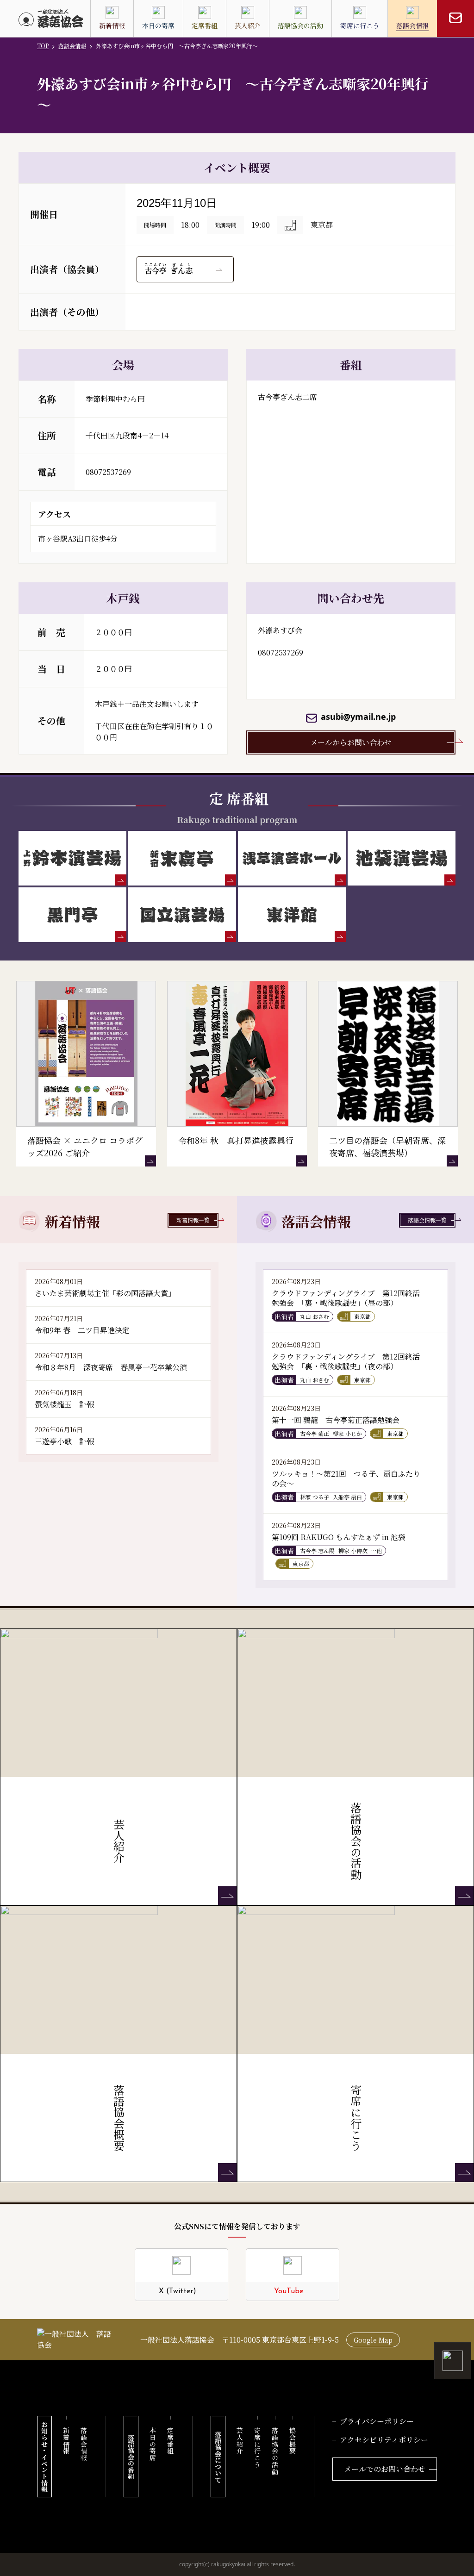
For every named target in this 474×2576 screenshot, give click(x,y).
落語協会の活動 (275, 2451)
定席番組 (170, 2441)
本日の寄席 (153, 2444)
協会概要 (293, 2441)
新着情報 (66, 2441)
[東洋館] (292, 915)
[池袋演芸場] (402, 858)
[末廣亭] (182, 858)
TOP (43, 46)
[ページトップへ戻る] (453, 2361)
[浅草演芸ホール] (292, 858)
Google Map (373, 2340)
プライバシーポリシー (377, 2421)
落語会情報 (72, 46)
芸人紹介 (240, 2441)
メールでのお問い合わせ (385, 2469)
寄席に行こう (257, 2448)
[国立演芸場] (182, 915)
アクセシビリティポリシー (384, 2440)
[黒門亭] (72, 915)
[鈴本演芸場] (72, 858)
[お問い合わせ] (455, 19)
